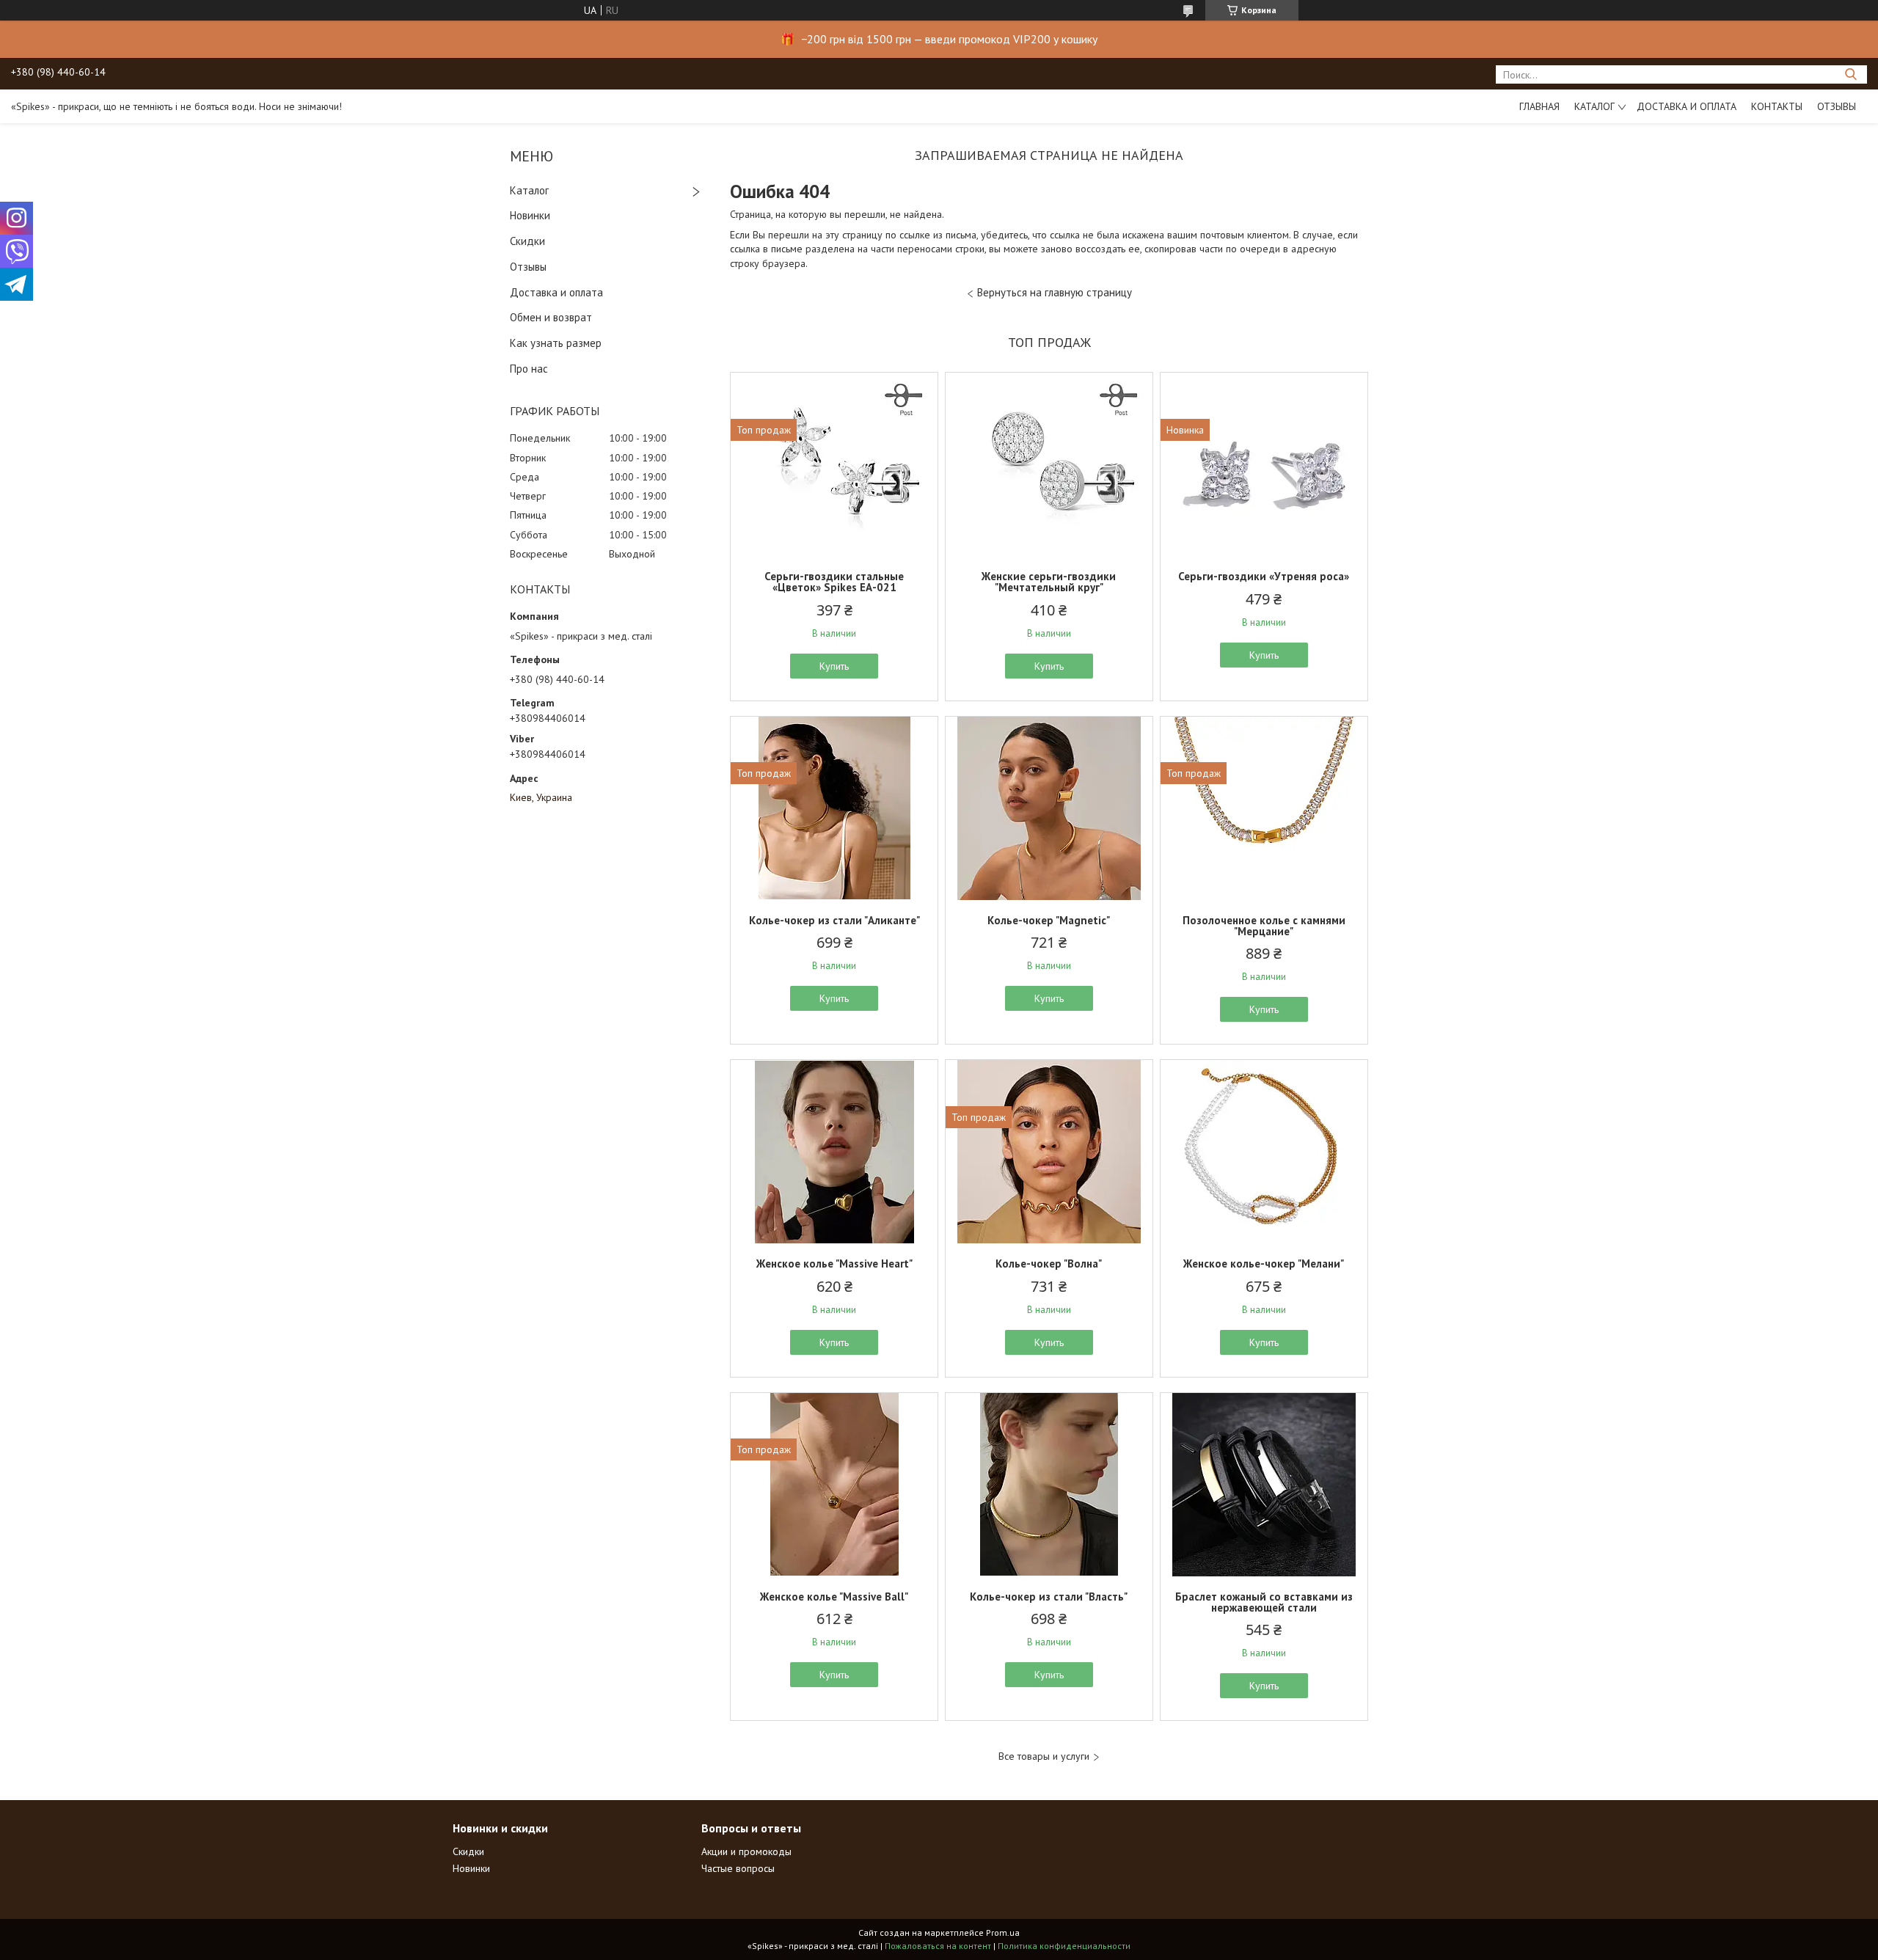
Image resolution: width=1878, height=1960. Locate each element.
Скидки (527, 241)
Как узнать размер (556, 343)
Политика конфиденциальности (1064, 1946)
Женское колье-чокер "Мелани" (1264, 1264)
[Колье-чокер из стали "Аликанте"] (834, 808)
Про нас (529, 369)
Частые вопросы (738, 1868)
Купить (834, 666)
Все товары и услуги (1044, 1756)
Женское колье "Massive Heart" (834, 1264)
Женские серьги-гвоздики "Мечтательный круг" (1049, 582)
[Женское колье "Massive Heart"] (834, 1152)
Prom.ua (1003, 1932)
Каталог (1594, 106)
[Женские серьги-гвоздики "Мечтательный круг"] (1049, 464)
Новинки (530, 215)
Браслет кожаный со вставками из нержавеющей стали (1264, 1602)
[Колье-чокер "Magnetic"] (1049, 808)
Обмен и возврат (551, 317)
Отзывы (1837, 106)
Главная (1539, 106)
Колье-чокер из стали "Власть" (1049, 1597)
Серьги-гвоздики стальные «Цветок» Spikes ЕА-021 (834, 582)
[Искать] (1850, 74)
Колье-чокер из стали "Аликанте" (834, 920)
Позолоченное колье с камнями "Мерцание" (1264, 926)
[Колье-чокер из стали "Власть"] (1049, 1485)
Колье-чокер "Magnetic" (1049, 920)
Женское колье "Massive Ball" (834, 1597)
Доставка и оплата (1687, 106)
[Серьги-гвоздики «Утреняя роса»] (1264, 464)
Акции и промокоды (746, 1851)
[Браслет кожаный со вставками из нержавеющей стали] (1264, 1485)
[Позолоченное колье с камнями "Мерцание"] (1264, 808)
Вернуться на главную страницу (1055, 292)
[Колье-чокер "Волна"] (1049, 1152)
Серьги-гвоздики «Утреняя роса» (1264, 576)
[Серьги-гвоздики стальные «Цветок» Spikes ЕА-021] (834, 464)
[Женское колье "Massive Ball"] (834, 1485)
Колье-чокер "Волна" (1049, 1264)
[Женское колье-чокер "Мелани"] (1264, 1152)
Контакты (1777, 106)
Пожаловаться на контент (938, 1946)
